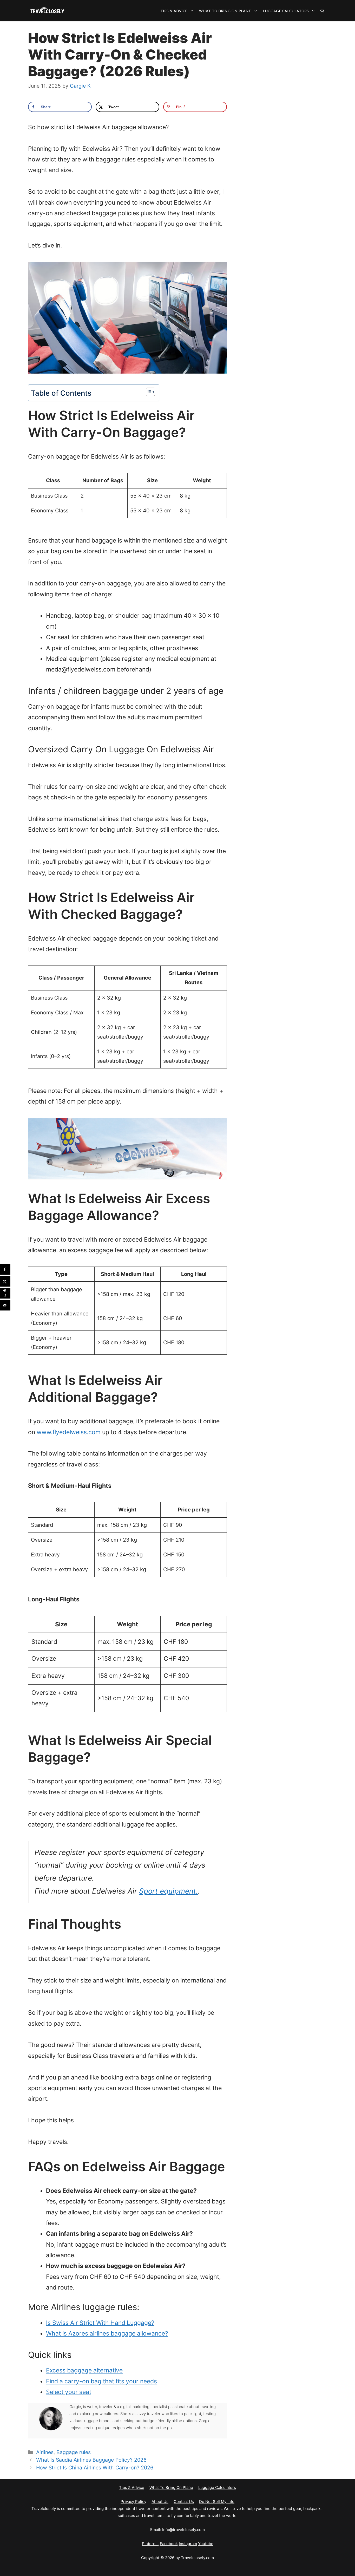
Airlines (45, 2452)
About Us (160, 2502)
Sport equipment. (169, 1891)
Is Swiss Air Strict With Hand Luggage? (100, 2323)
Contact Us (184, 2502)
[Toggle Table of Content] (148, 392)
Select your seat (69, 2392)
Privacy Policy (133, 2502)
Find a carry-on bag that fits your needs (101, 2381)
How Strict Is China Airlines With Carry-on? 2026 (95, 2468)
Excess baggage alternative (84, 2370)
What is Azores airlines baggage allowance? (107, 2333)
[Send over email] (5, 1305)
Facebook (169, 2544)
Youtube (206, 2544)
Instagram (188, 2544)
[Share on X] (5, 1281)
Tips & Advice (174, 11)
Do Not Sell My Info (217, 2502)
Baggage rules (74, 2452)
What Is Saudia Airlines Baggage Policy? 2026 (91, 2460)
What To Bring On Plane (225, 11)
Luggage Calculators (286, 11)
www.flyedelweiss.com (69, 1432)
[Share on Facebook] (5, 1269)
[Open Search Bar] (322, 11)
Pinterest (150, 2544)
